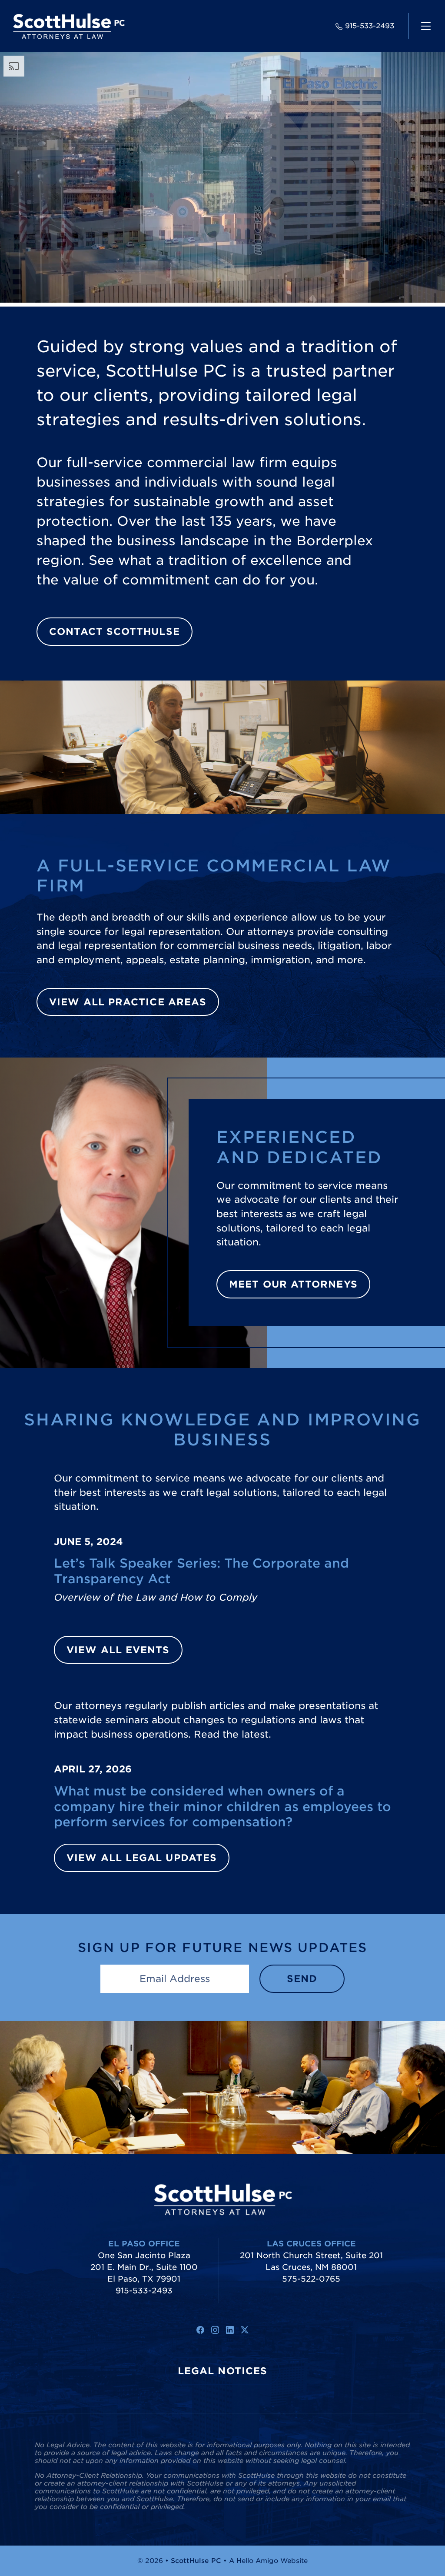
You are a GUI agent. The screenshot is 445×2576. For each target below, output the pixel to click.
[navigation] (426, 26)
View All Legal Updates (142, 1858)
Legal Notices (222, 2371)
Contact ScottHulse (115, 631)
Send (302, 1979)
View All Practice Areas (128, 1002)
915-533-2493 (370, 26)
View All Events (118, 1650)
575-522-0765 (311, 2279)
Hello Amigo (257, 2561)
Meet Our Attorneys (293, 1284)
